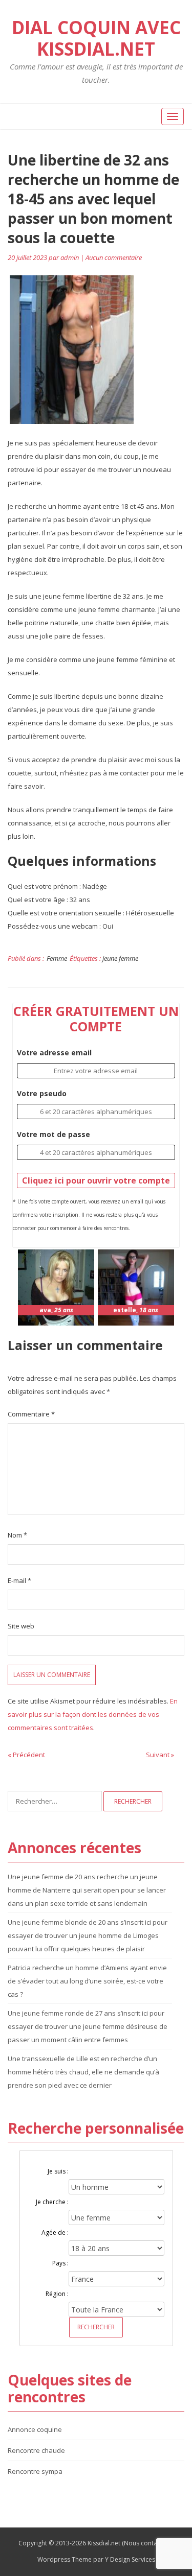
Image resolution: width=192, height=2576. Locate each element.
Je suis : (58, 2171)
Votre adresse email (54, 1053)
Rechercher (96, 2327)
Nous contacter (146, 2543)
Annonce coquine (35, 2429)
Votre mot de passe (54, 1134)
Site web (21, 1626)
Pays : (60, 2263)
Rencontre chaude (36, 2450)
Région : (57, 2294)
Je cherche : (52, 2202)
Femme (57, 958)
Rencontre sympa (35, 2471)
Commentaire (31, 1414)
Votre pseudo (42, 1093)
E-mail (19, 1580)
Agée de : (55, 2232)
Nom (17, 1535)
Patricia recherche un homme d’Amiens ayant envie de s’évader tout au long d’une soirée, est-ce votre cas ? (87, 1981)
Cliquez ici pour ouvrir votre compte (96, 1180)
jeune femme (120, 958)
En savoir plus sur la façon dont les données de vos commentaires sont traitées (93, 1714)
